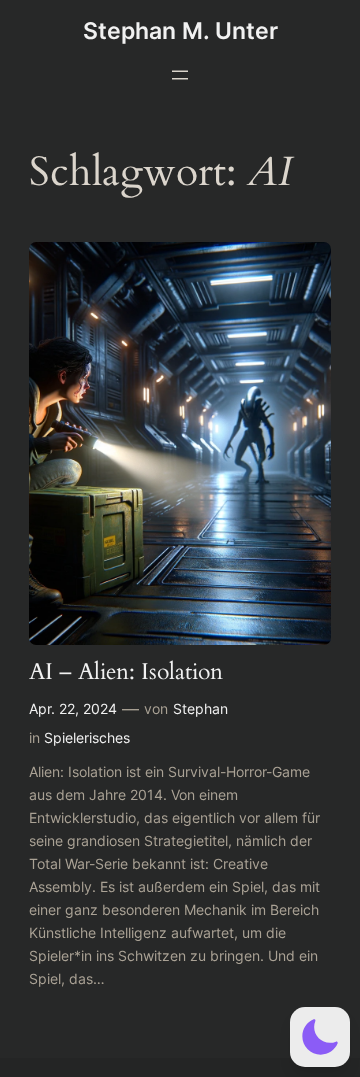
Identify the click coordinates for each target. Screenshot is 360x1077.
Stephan (200, 708)
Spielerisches (87, 737)
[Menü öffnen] (180, 75)
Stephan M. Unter (180, 30)
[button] (320, 1037)
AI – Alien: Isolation (126, 672)
